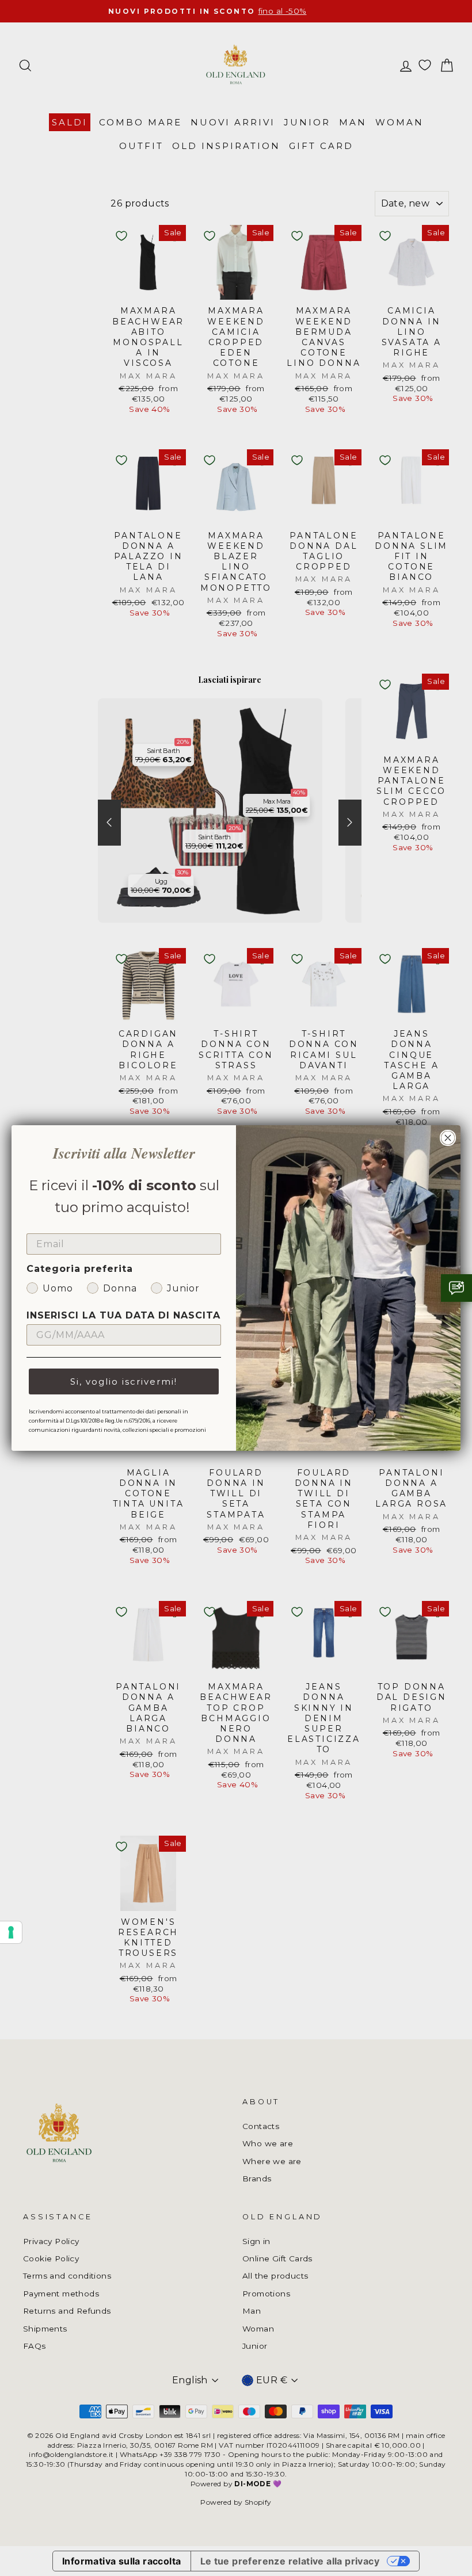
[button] (456, 1288)
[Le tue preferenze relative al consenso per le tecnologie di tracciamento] (11, 1932)
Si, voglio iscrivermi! (124, 1381)
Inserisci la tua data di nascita (123, 1315)
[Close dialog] (448, 1138)
